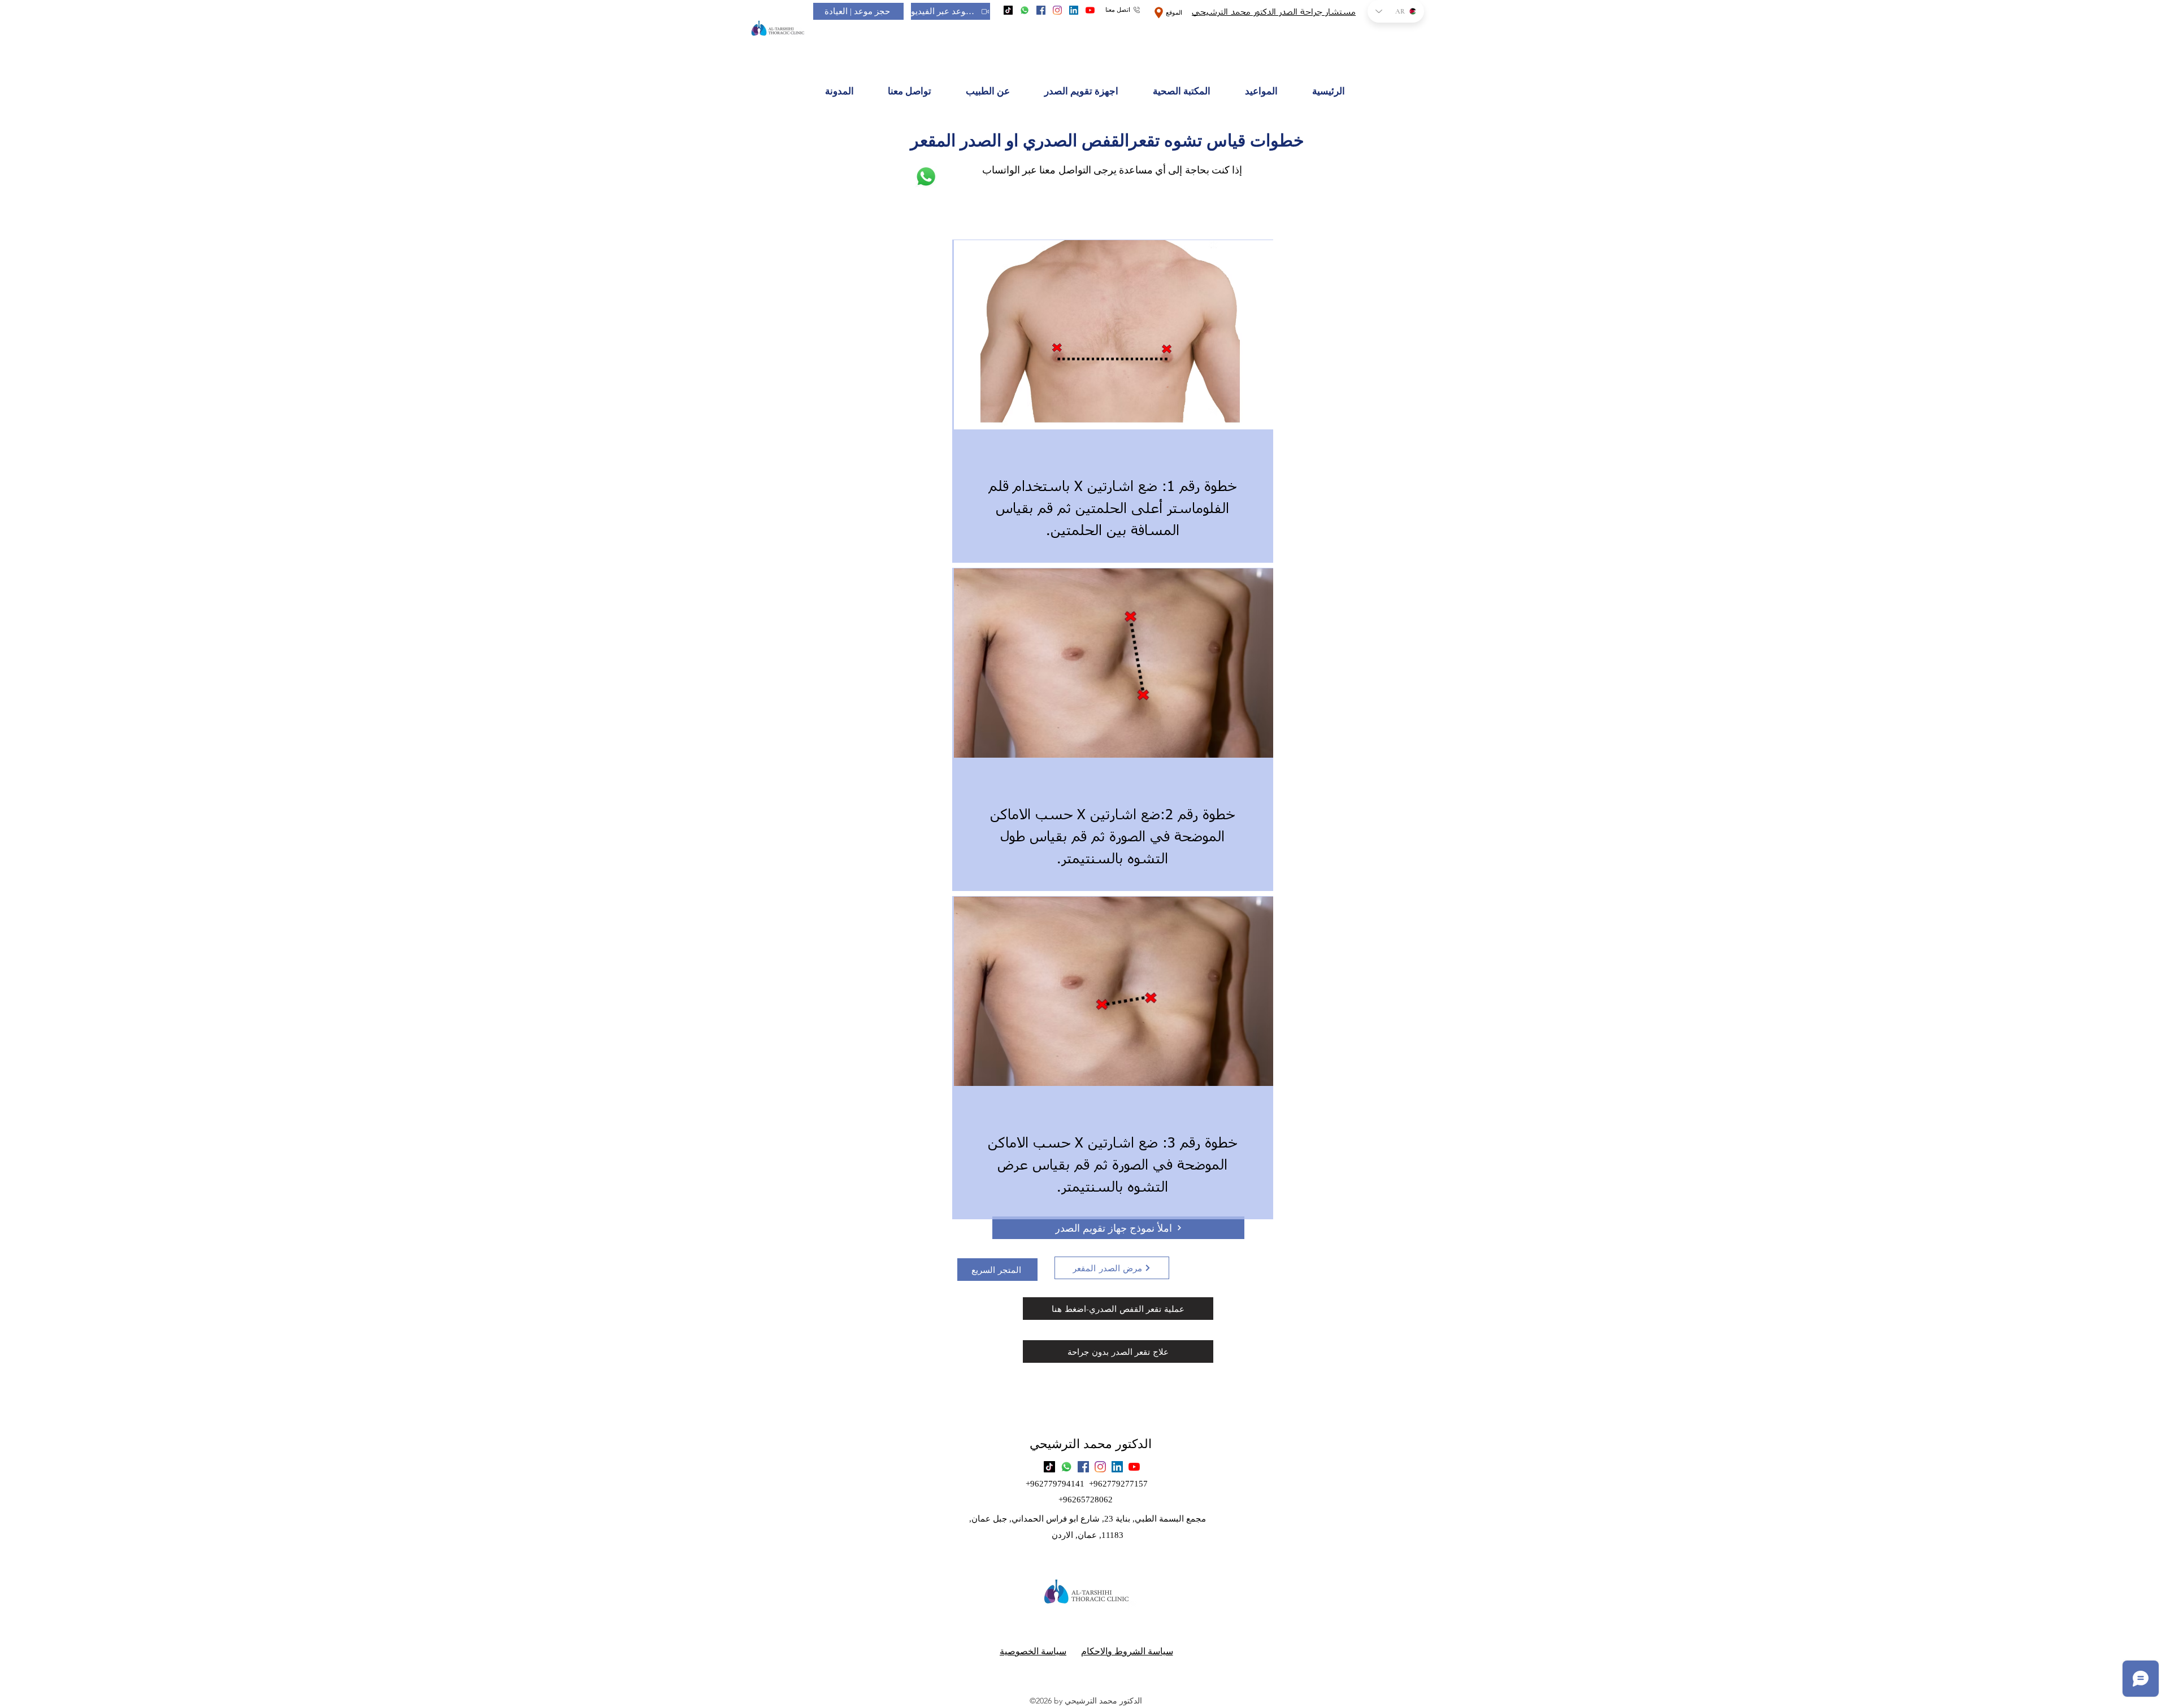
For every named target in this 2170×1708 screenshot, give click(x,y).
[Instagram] (1057, 10)
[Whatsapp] (1025, 10)
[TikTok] (1008, 10)
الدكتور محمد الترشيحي (1091, 1444)
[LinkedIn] (1074, 10)
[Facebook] (1041, 10)
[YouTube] (1090, 10)
